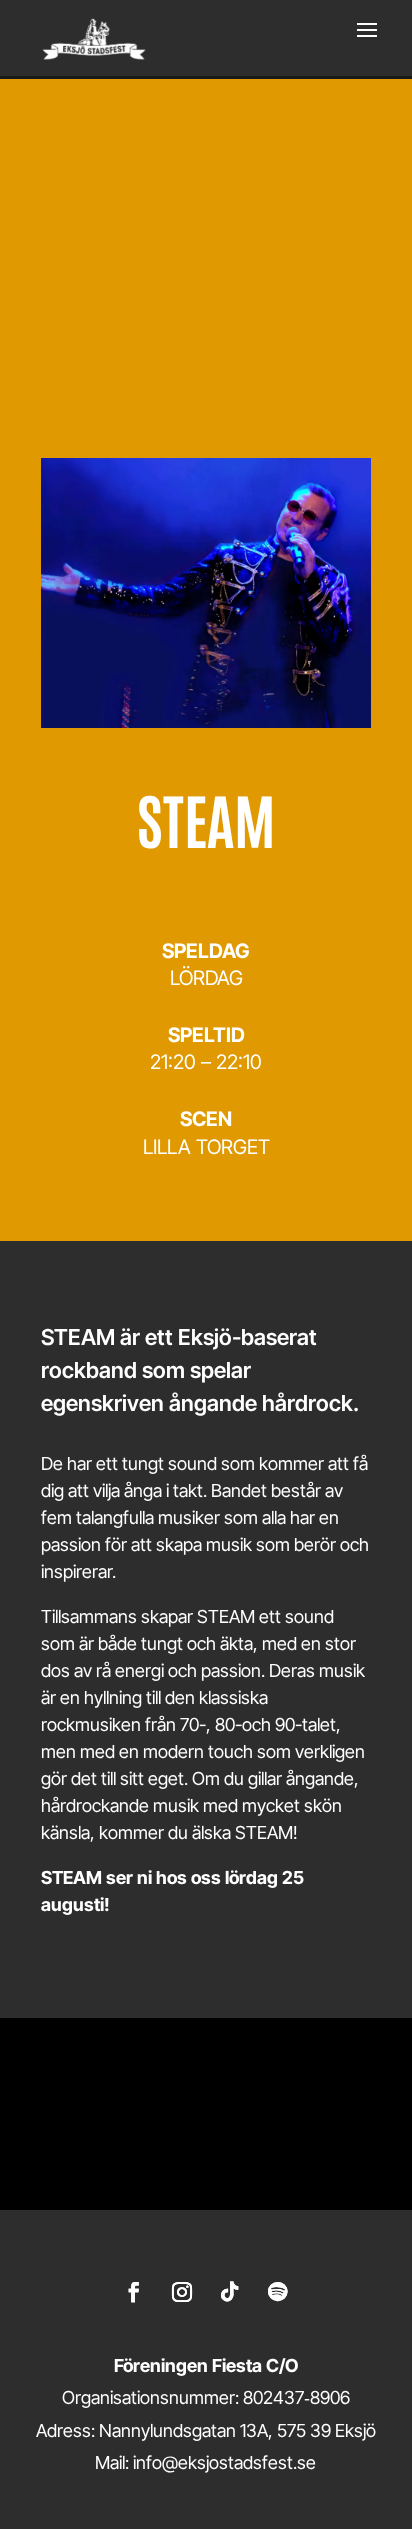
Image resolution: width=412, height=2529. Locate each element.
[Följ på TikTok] (230, 2292)
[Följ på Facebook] (134, 2292)
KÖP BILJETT (206, 338)
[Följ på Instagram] (182, 2292)
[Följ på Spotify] (278, 2292)
